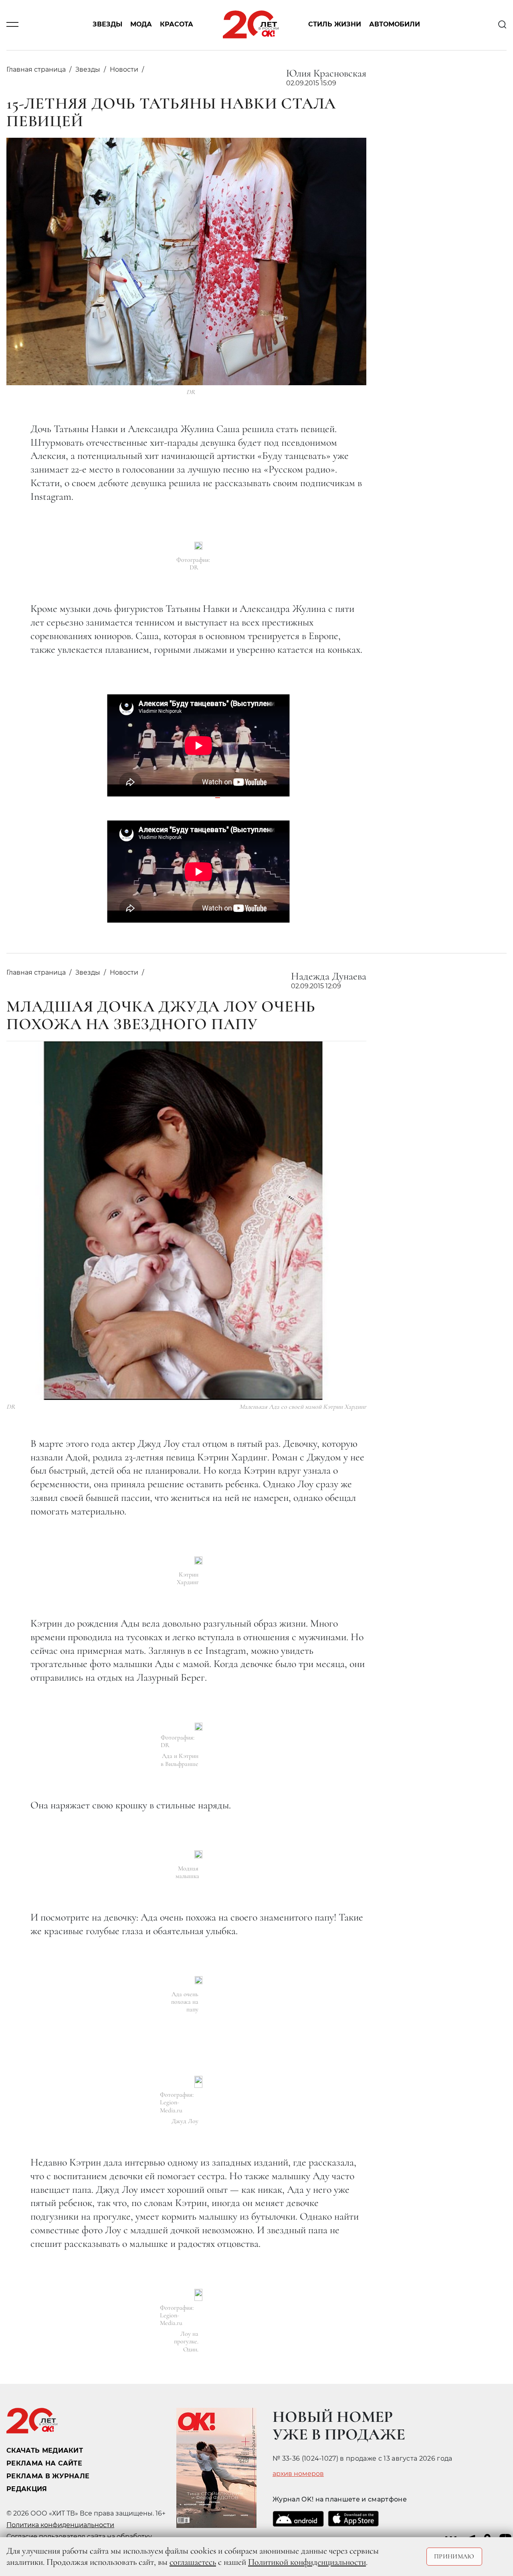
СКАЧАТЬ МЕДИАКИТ (45, 2450)
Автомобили (395, 25)
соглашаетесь (193, 2562)
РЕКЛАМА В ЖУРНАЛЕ (48, 2476)
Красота (177, 25)
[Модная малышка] (198, 1854)
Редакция (27, 2489)
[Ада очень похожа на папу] (199, 1980)
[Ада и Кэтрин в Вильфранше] (199, 1727)
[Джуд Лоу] (198, 2082)
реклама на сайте (44, 2463)
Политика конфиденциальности (60, 2525)
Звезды (107, 25)
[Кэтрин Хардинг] (198, 1560)
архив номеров (298, 2474)
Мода (141, 25)
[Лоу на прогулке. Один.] (198, 2295)
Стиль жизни (335, 25)
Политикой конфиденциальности (307, 2562)
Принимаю (454, 2556)
